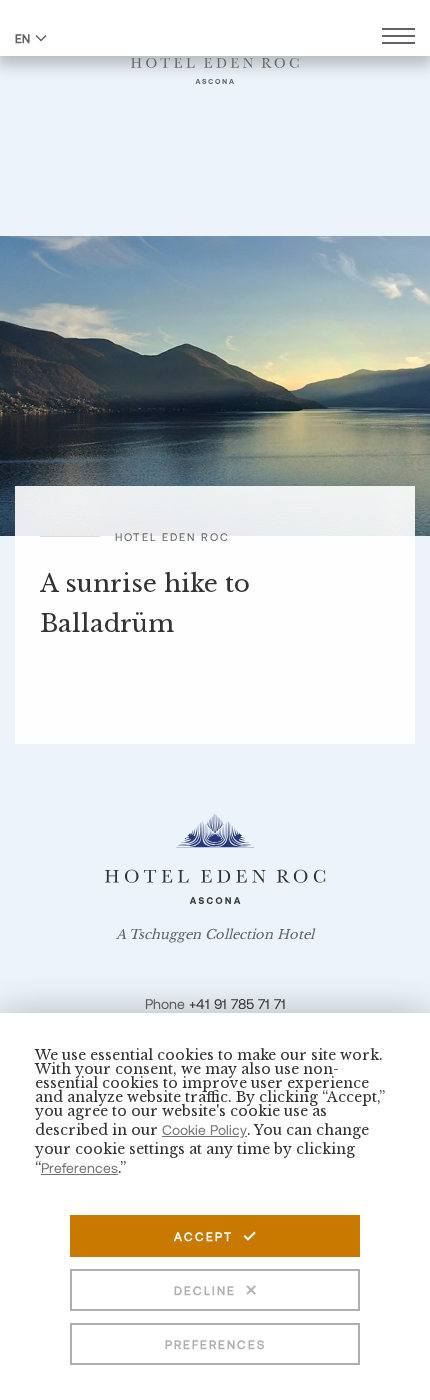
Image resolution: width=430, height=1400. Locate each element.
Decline (205, 1290)
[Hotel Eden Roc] (215, 59)
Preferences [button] (79, 1167)
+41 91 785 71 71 (237, 1003)
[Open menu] (398, 38)
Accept (203, 1236)
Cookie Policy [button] (204, 1129)
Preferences (215, 1344)
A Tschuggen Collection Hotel (215, 935)
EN (22, 38)
